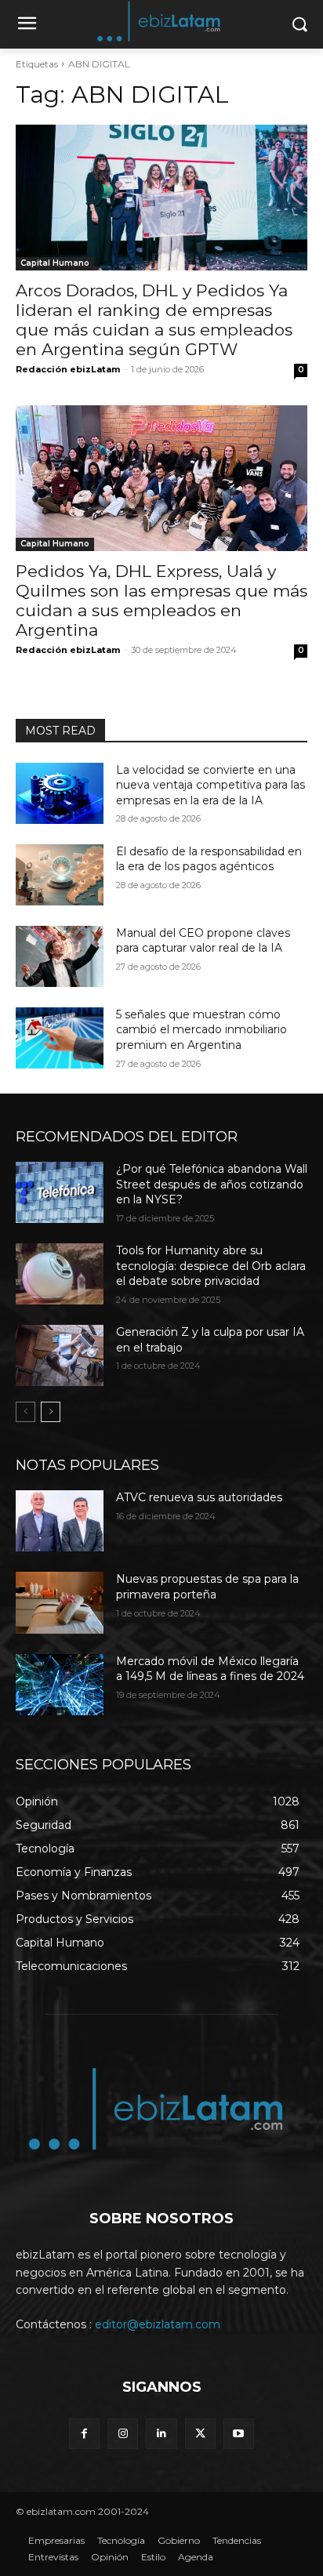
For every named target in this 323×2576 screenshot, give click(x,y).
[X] (200, 2434)
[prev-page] (25, 1412)
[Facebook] (84, 2434)
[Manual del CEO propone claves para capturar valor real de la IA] (60, 956)
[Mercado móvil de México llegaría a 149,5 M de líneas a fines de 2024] (60, 1685)
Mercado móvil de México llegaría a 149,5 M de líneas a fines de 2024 (210, 1669)
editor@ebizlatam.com (158, 2324)
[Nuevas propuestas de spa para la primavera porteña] (60, 1602)
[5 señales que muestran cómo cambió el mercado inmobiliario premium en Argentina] (60, 1038)
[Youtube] (239, 2434)
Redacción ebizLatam (68, 369)
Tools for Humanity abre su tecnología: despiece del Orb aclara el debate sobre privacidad (211, 1266)
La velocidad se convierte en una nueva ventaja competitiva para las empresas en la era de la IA (210, 785)
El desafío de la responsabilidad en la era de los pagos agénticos (209, 859)
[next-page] (51, 1412)
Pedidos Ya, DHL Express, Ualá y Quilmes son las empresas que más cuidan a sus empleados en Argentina (161, 600)
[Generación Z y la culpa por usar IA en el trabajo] (60, 1355)
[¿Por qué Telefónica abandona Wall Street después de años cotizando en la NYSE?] (60, 1192)
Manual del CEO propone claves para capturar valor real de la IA (203, 941)
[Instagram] (123, 2434)
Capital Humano (55, 263)
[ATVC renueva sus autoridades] (60, 1521)
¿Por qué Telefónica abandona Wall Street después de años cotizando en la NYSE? (212, 1184)
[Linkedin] (161, 2434)
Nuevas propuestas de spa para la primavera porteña (207, 1587)
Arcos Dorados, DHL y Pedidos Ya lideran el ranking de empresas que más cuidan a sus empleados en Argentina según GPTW (154, 320)
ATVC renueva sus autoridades (199, 1497)
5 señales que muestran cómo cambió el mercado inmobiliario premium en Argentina (201, 1030)
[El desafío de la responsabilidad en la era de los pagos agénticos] (60, 875)
